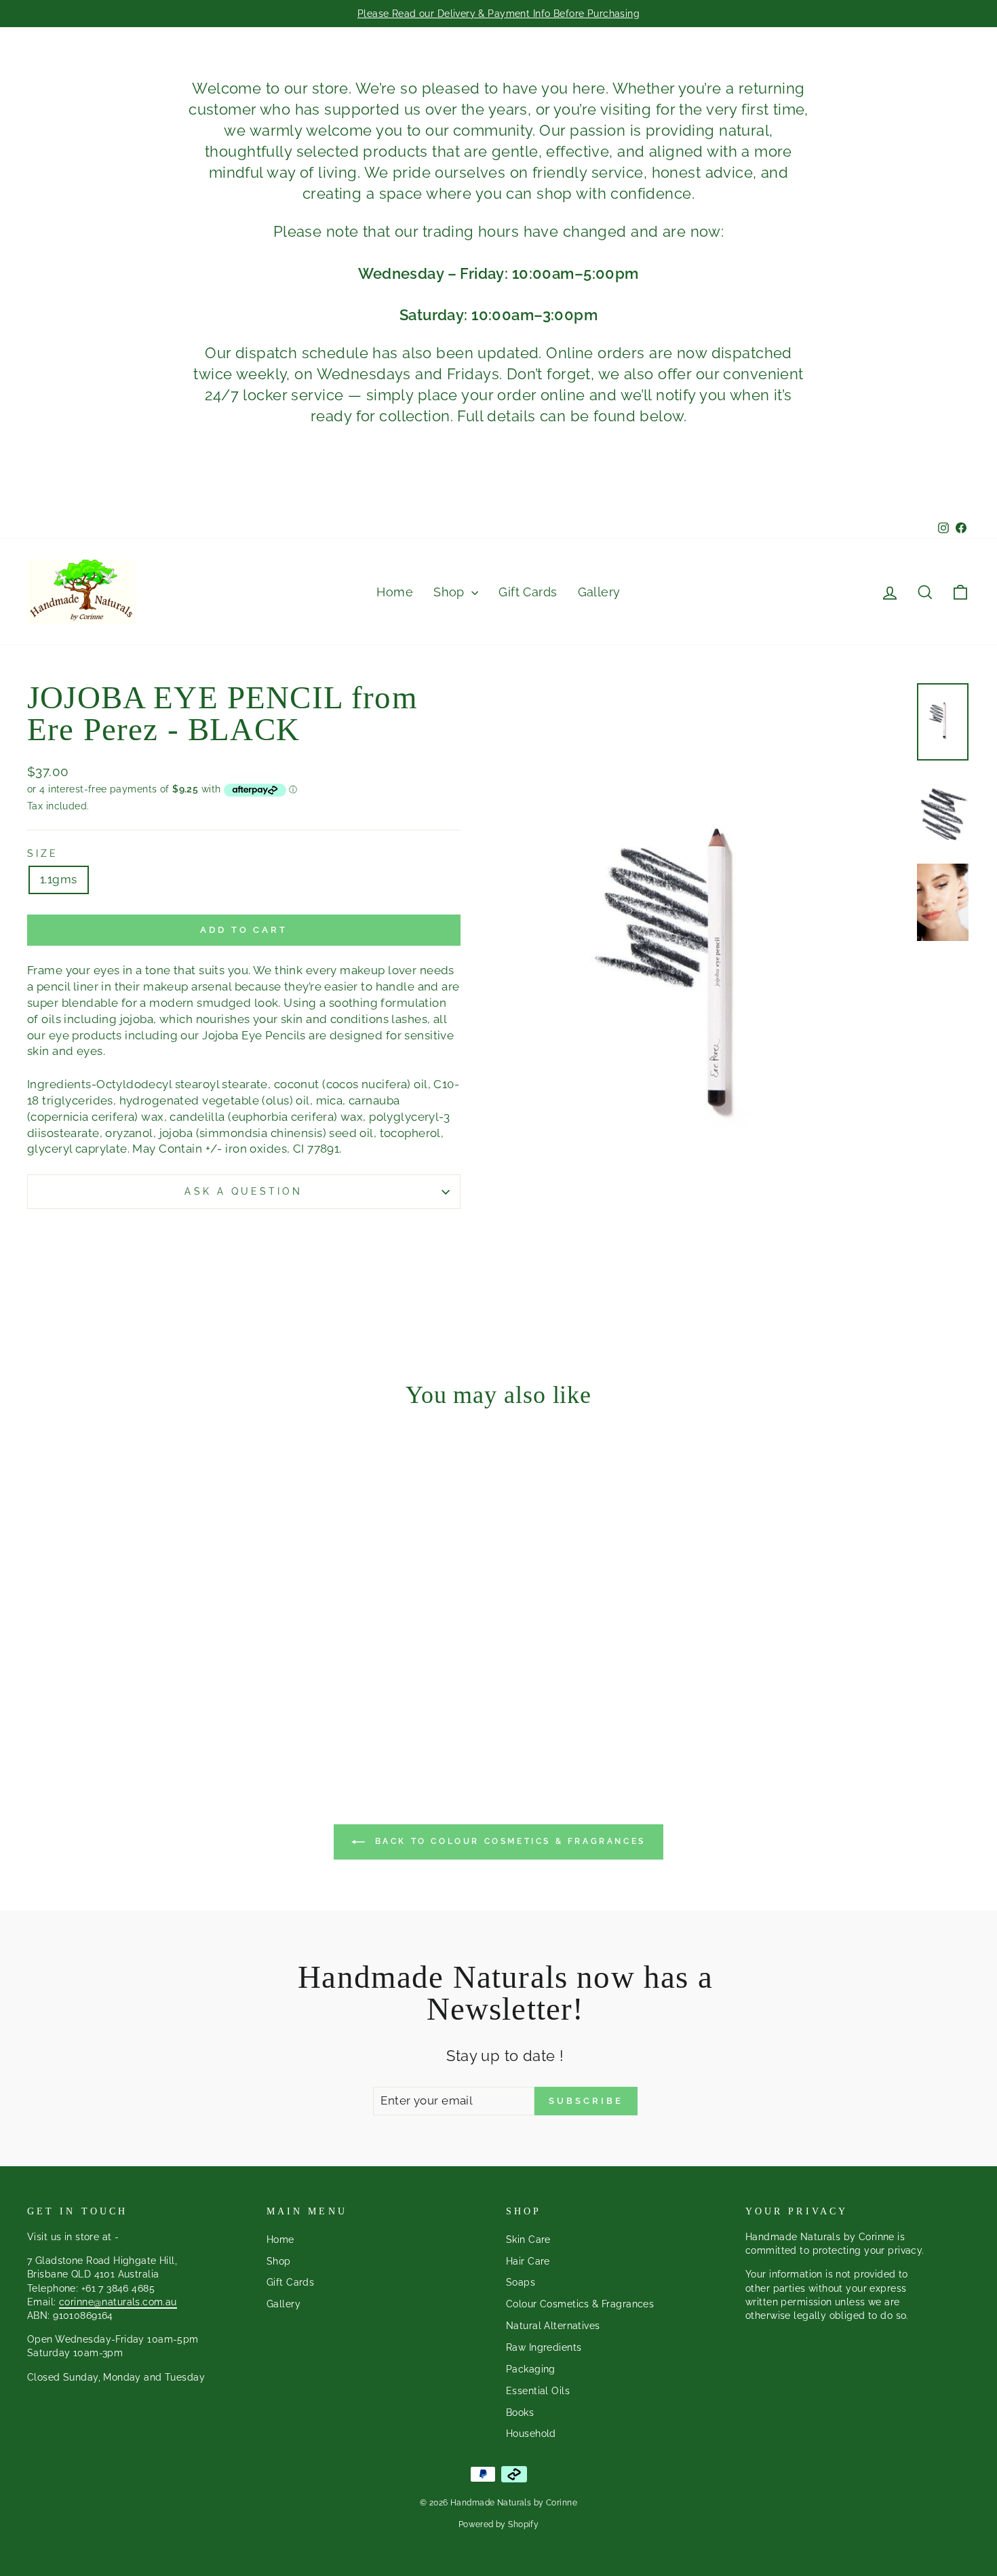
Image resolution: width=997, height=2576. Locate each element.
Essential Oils (538, 2390)
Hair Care (528, 2261)
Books (520, 2412)
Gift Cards (528, 592)
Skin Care (528, 2239)
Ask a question (243, 1191)
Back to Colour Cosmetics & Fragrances (508, 1841)
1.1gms (59, 879)
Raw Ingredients (544, 2347)
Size (43, 853)
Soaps (521, 2282)
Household (531, 2433)
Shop (451, 592)
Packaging (531, 2369)
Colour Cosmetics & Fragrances (580, 2304)
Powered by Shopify (499, 2524)
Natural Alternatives (553, 2325)
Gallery (599, 592)
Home (395, 592)
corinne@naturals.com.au (118, 2302)
